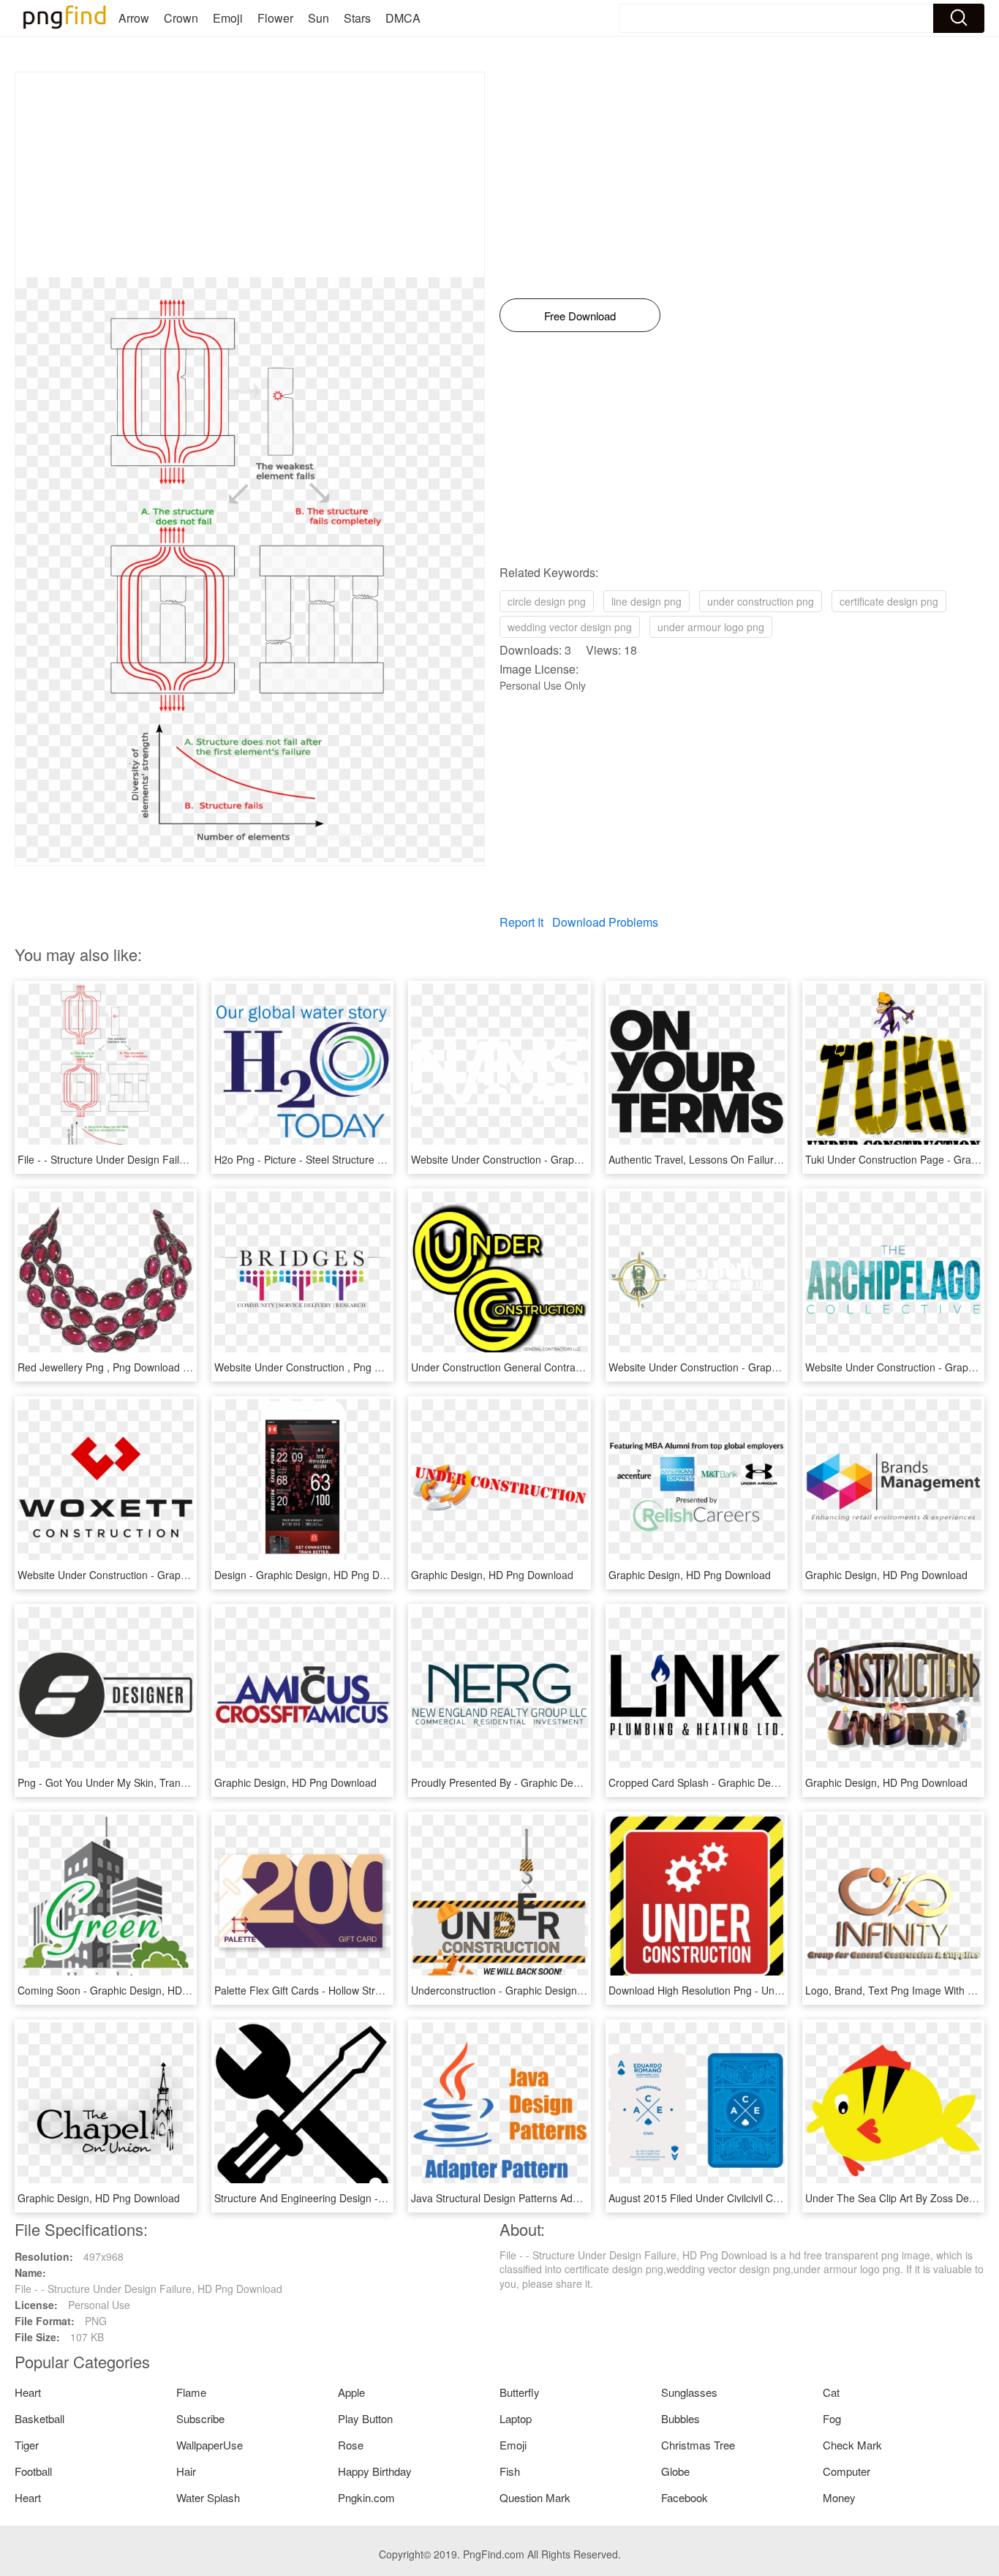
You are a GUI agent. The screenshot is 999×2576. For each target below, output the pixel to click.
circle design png (547, 601)
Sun (318, 18)
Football (33, 2471)
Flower (275, 18)
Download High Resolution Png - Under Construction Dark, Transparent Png (784, 1990)
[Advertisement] (250, 175)
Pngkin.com (366, 2497)
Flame (191, 2392)
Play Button (365, 2418)
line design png (646, 601)
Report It (521, 922)
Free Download (580, 316)
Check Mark (852, 2445)
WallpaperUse (210, 2445)
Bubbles (681, 2418)
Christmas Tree (698, 2445)
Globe (675, 2471)
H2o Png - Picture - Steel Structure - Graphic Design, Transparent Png (377, 1159)
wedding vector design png (570, 627)
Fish (510, 2471)
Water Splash (208, 2497)
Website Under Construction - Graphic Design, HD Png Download (562, 1159)
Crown (181, 18)
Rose (351, 2445)
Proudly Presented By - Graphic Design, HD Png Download (547, 1782)
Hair (186, 2471)
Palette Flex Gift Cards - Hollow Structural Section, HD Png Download (374, 1990)
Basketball (39, 2418)
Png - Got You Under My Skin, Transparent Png (127, 1782)
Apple (351, 2392)
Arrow (134, 18)
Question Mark (535, 2497)
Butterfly (520, 2392)
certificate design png (889, 601)
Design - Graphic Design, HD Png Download (316, 1575)
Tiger (27, 2445)
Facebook (685, 2497)
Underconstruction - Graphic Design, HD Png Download (539, 1990)
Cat (831, 2392)
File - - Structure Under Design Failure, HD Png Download (151, 1159)
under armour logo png (711, 627)
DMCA (403, 18)
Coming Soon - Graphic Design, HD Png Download (135, 1990)
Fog (832, 2418)
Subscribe (200, 2418)
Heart (28, 2392)
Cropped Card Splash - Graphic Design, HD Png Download (744, 1782)
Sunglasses (689, 2392)
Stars (357, 18)
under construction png (761, 601)
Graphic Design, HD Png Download (492, 1575)
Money (839, 2497)
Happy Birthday (375, 2471)
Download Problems (605, 922)
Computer (847, 2471)
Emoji (228, 18)
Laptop (516, 2418)
